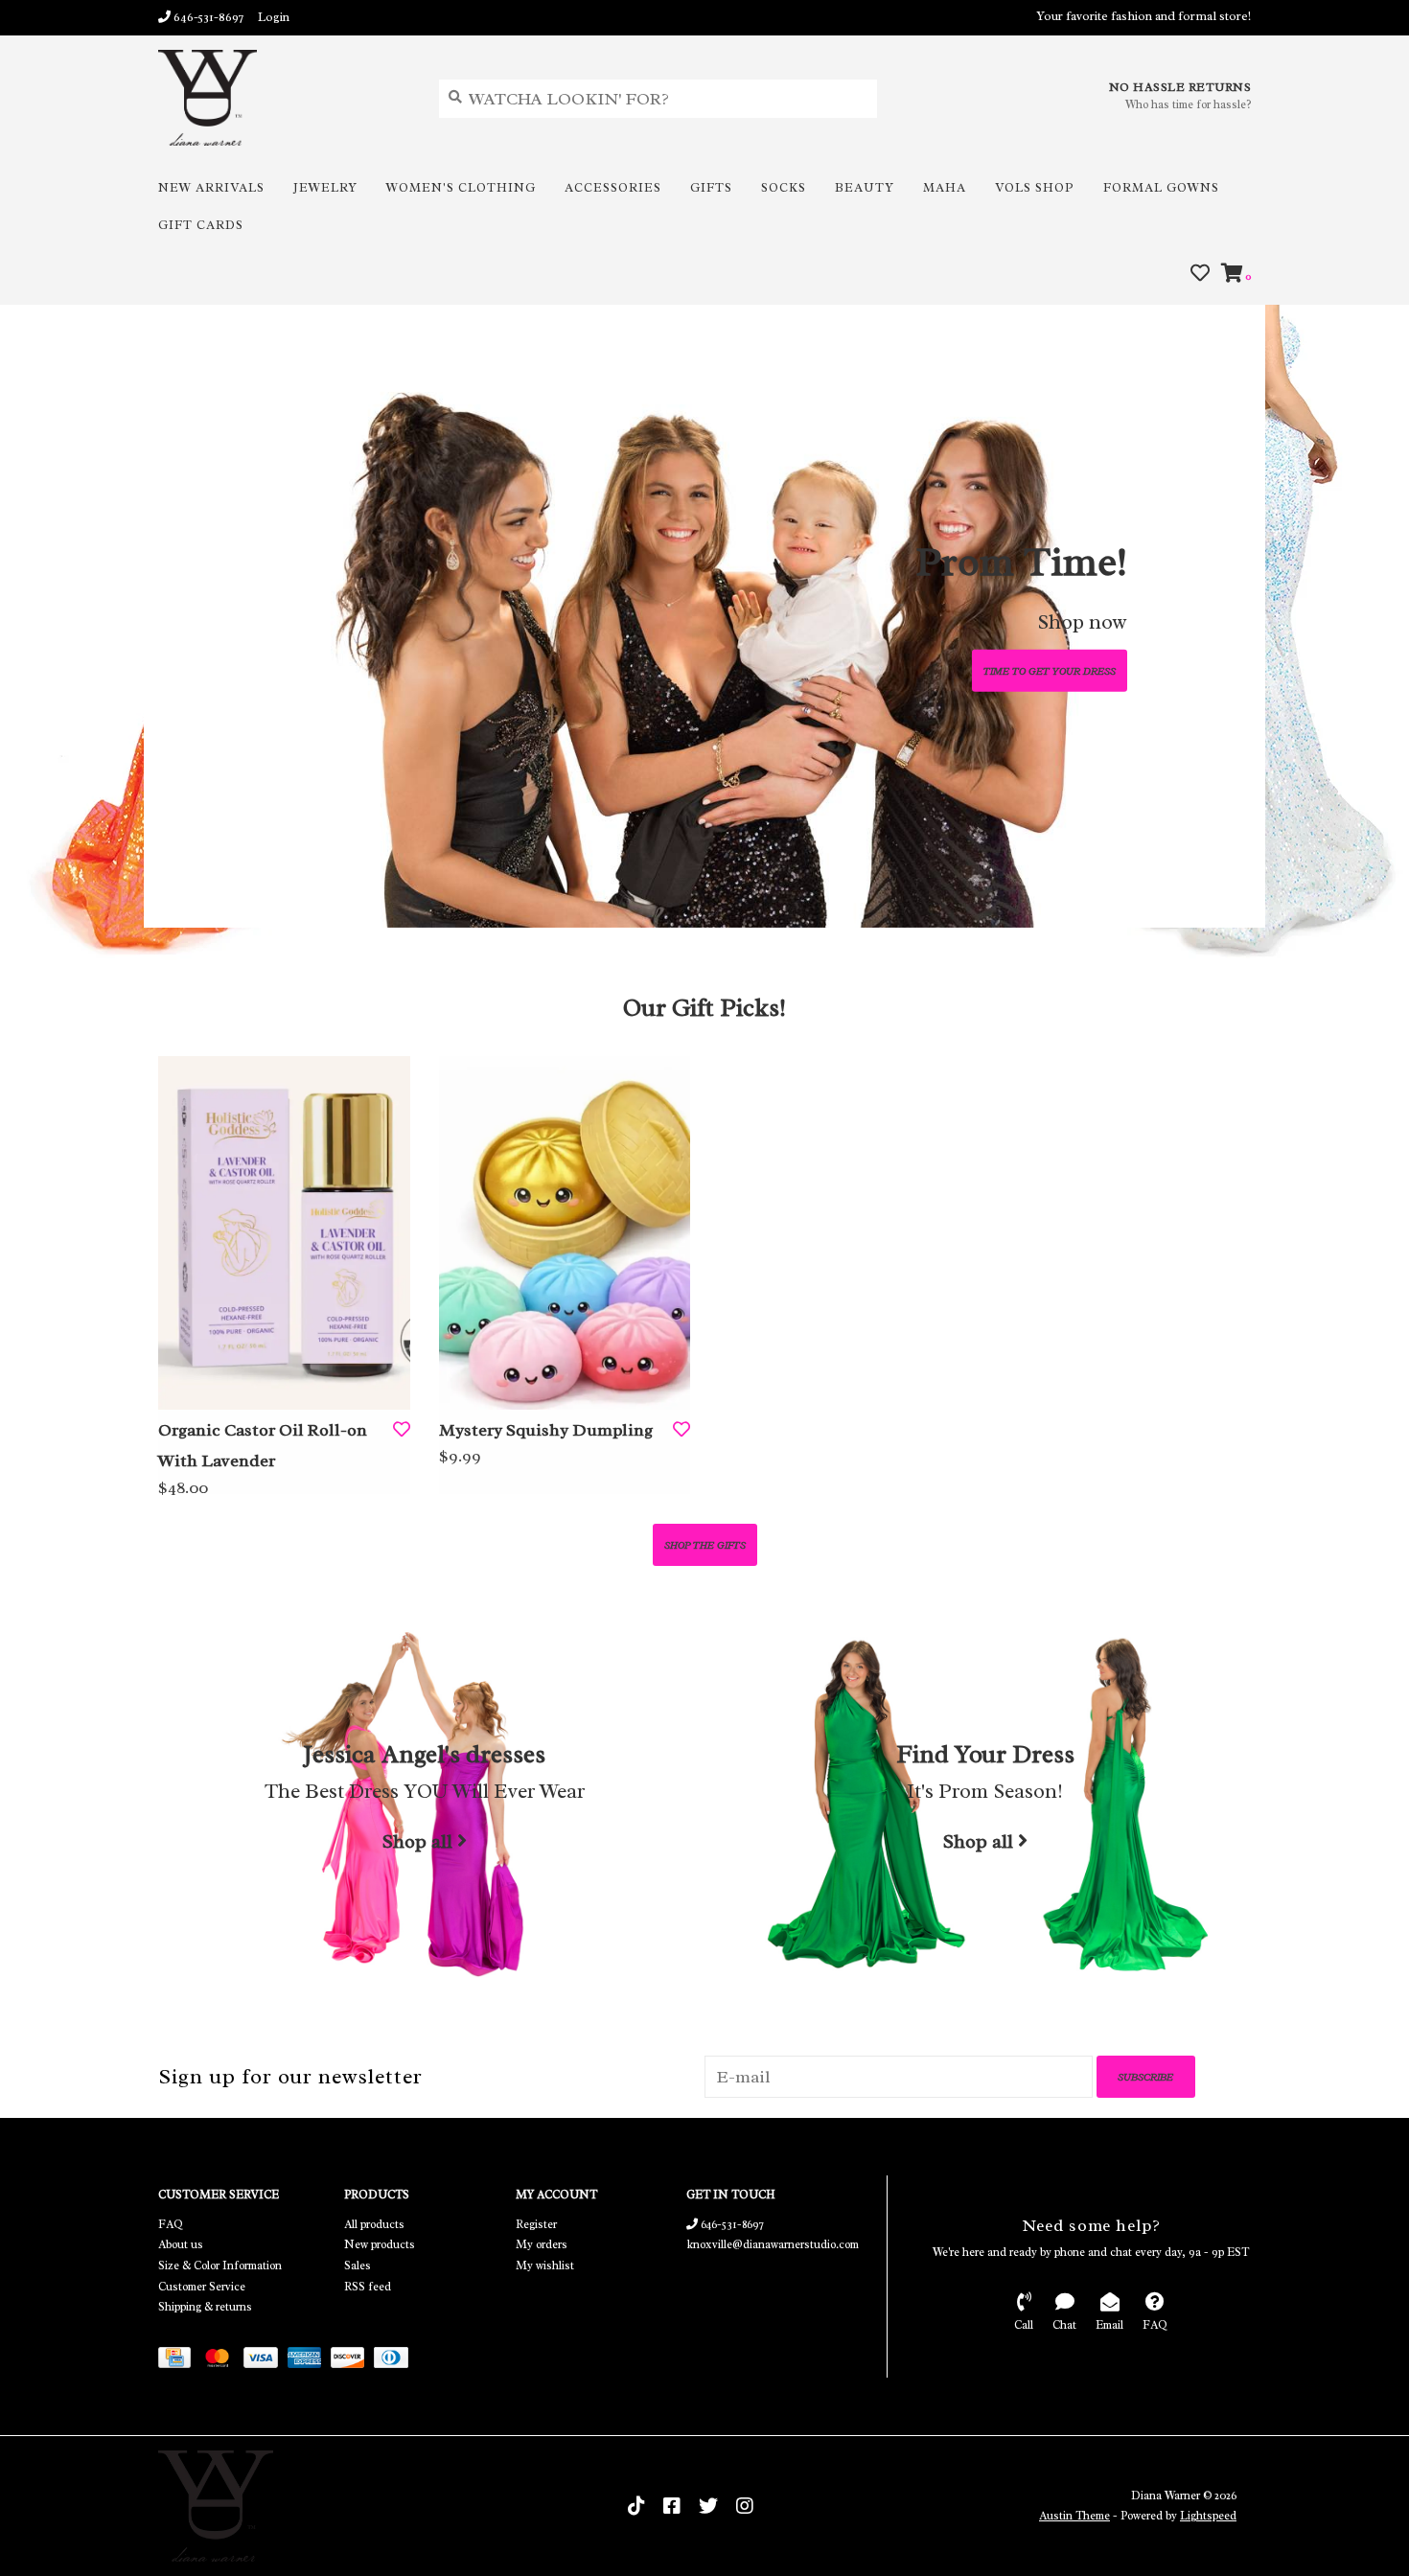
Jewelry (325, 187)
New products (380, 2244)
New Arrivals (211, 187)
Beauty (865, 187)
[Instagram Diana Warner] (745, 2506)
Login (274, 17)
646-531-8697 (731, 2224)
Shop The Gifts (705, 1545)
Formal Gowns (1161, 187)
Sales (358, 2265)
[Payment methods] (179, 2360)
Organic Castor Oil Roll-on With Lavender (263, 1445)
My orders (542, 2244)
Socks (784, 187)
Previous (206, 621)
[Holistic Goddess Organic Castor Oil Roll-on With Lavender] (284, 1232)
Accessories (613, 187)
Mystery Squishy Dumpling (546, 1430)
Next (1203, 621)
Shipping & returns (205, 2307)
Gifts (711, 187)
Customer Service (202, 2287)
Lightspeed (1208, 2516)
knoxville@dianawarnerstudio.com (773, 2244)
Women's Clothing (461, 187)
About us (181, 2244)
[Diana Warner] (284, 98)
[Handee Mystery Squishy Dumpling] (565, 1232)
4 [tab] (1219, 903)
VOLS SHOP (1035, 187)
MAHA (945, 187)
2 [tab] (1112, 903)
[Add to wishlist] (402, 1430)
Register (536, 2224)
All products (374, 2224)
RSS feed (368, 2287)
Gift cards (201, 225)
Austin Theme (1074, 2516)
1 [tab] (1058, 903)
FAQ (171, 2224)
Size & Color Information (220, 2265)
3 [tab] (1166, 903)
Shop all (417, 1842)
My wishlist (545, 2265)
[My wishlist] (1200, 274)
